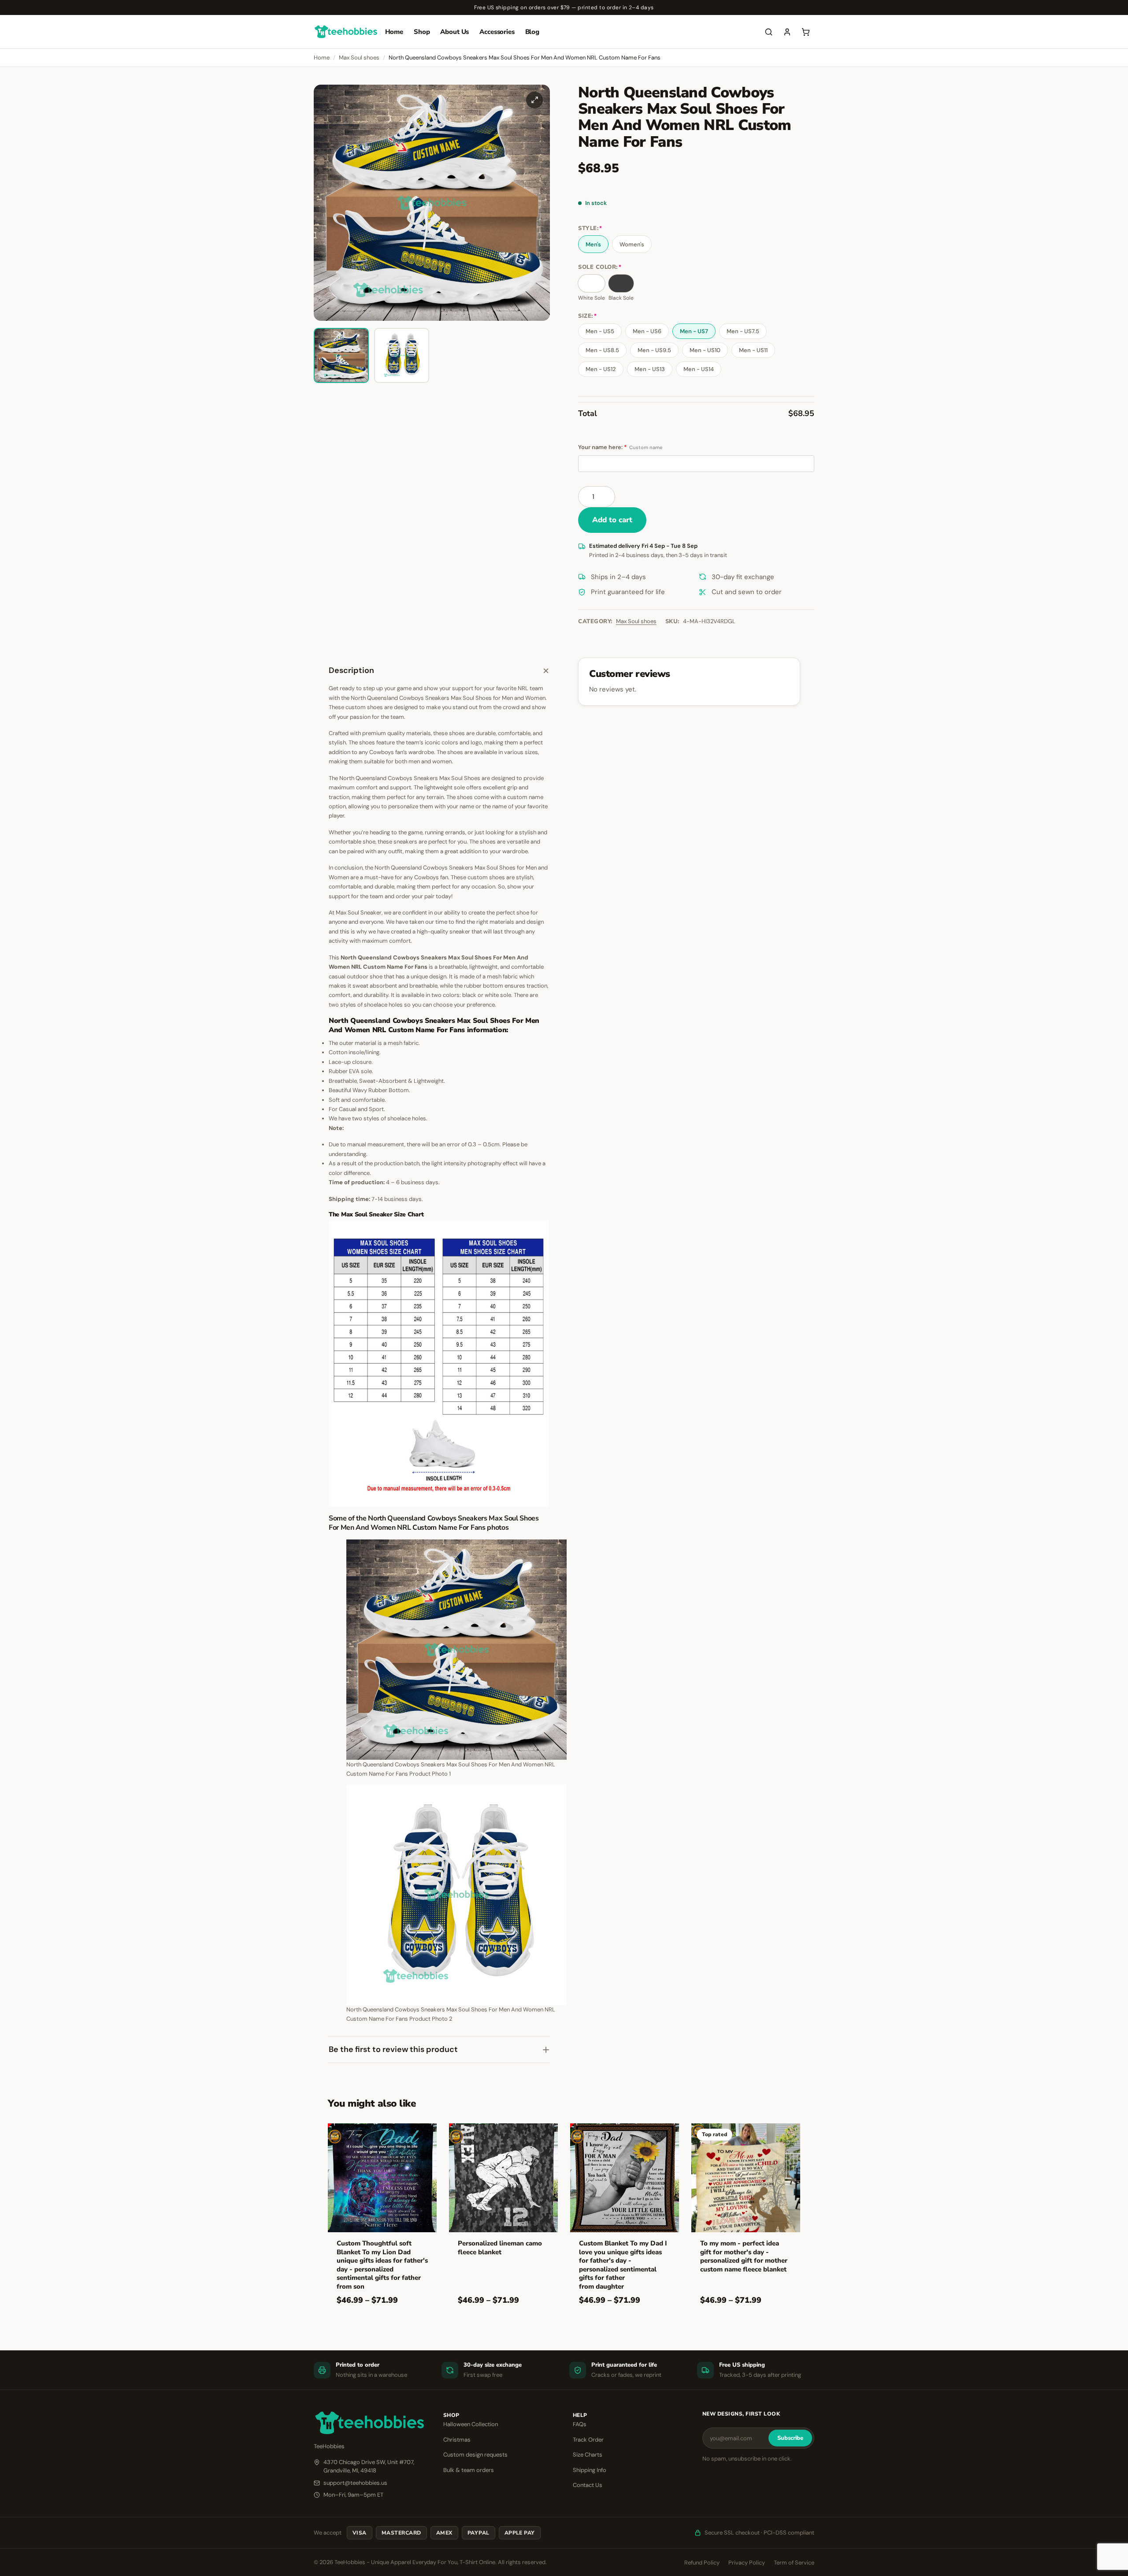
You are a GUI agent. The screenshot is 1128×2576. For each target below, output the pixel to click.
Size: (587, 316)
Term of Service (794, 2563)
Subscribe (790, 2438)
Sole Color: (600, 267)
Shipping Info (590, 2470)
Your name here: (620, 447)
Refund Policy (702, 2563)
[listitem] (341, 355)
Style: (590, 229)
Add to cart (612, 520)
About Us (455, 32)
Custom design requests (475, 2455)
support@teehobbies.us (355, 2483)
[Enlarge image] (534, 100)
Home (394, 32)
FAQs (580, 2424)
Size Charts (588, 2455)
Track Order (588, 2440)
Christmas (457, 2440)
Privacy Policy (747, 2563)
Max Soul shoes (359, 58)
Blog (532, 32)
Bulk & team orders (469, 2470)
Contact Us (588, 2485)
